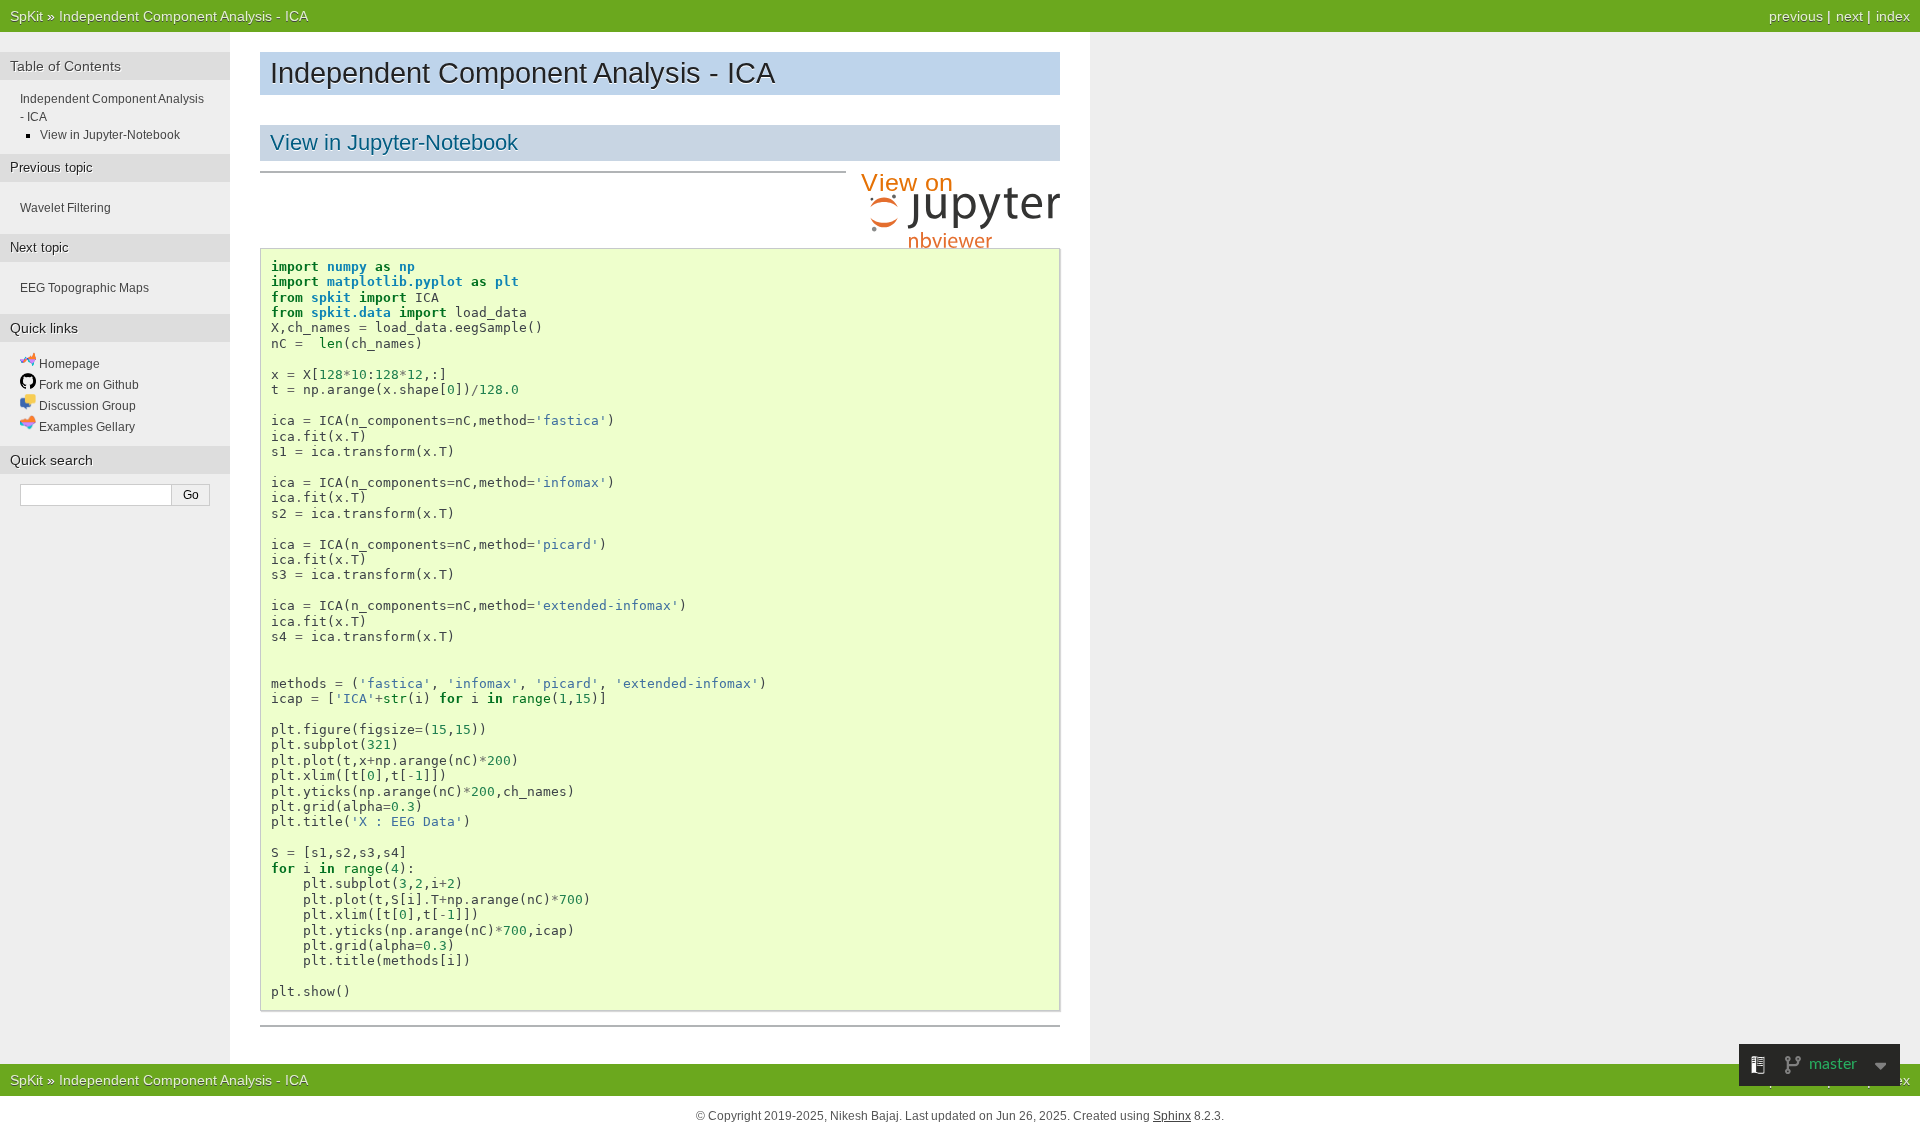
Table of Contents (65, 66)
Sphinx (1172, 1116)
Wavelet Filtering (65, 208)
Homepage (68, 364)
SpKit (26, 16)
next (1849, 16)
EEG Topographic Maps (84, 288)
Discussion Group (86, 406)
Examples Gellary (85, 427)
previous (1796, 16)
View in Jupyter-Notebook (394, 142)
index (1893, 16)
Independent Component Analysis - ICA (183, 16)
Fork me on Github (87, 385)
